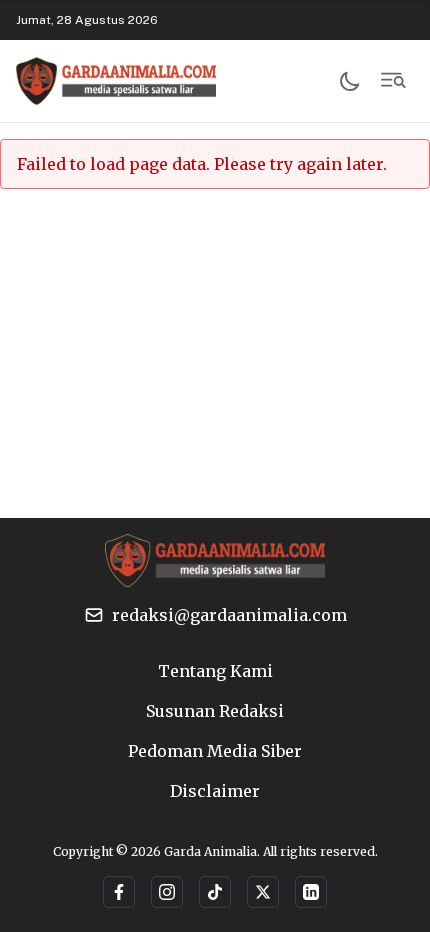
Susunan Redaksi (215, 711)
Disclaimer (215, 791)
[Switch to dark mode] (350, 81)
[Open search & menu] (394, 81)
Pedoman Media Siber (215, 751)
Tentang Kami (215, 671)
